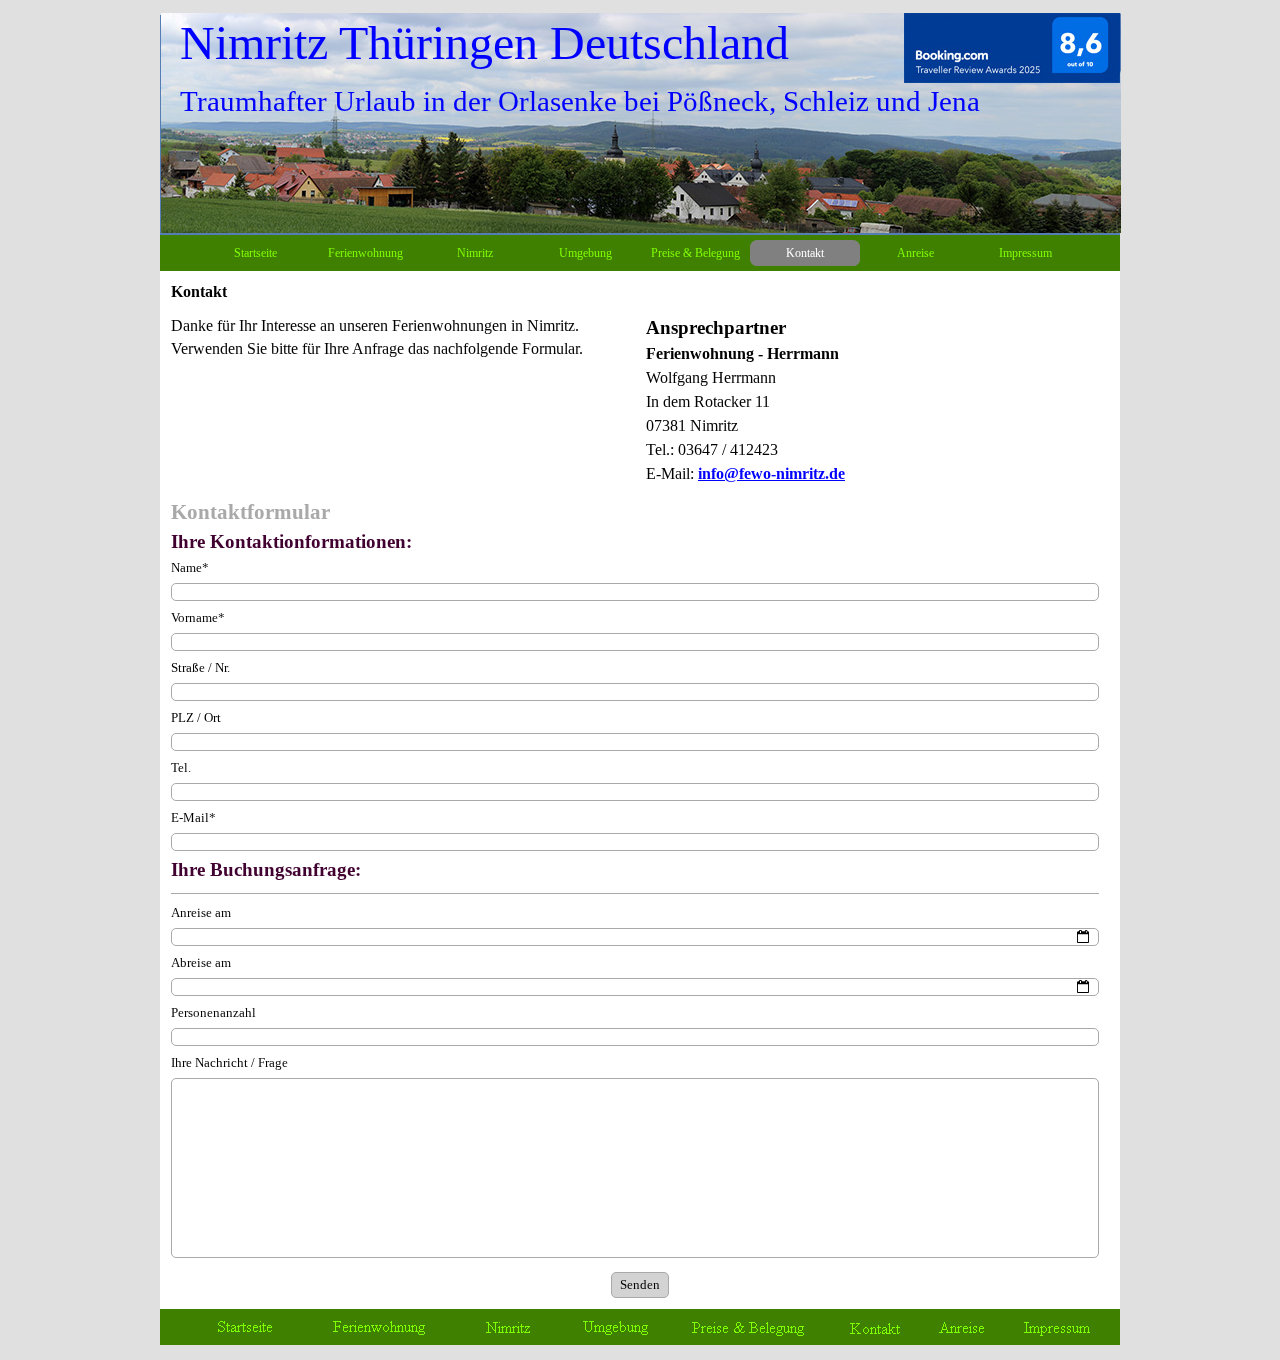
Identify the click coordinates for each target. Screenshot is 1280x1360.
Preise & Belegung (695, 253)
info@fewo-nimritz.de (771, 473)
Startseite (255, 253)
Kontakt (805, 253)
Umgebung (585, 253)
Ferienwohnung (365, 253)
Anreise (915, 253)
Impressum (1025, 253)
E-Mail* (193, 817)
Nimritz (475, 253)
